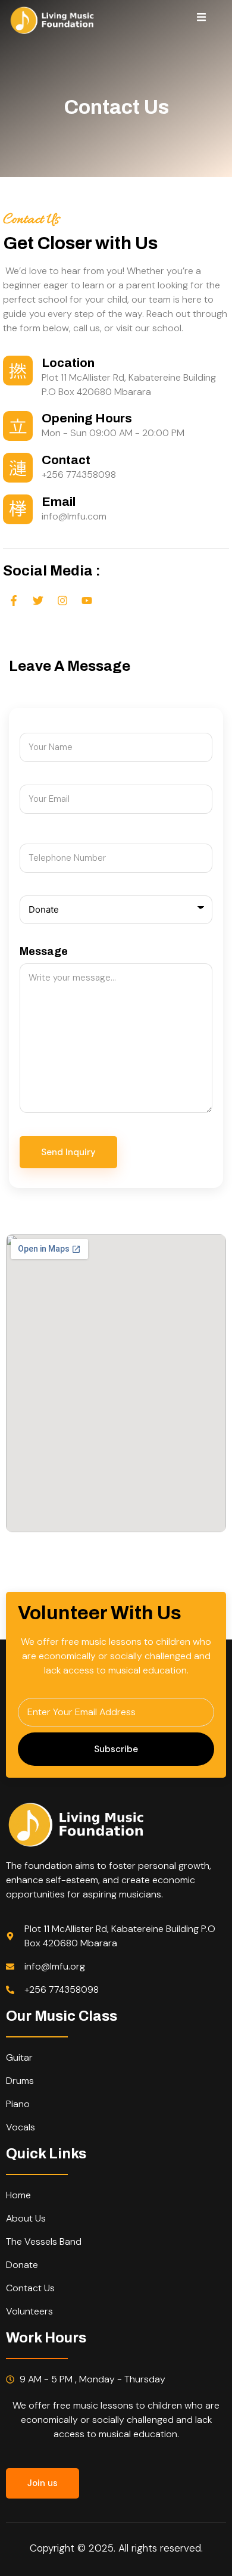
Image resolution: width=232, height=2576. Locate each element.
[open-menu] (201, 19)
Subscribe (116, 1749)
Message (44, 951)
